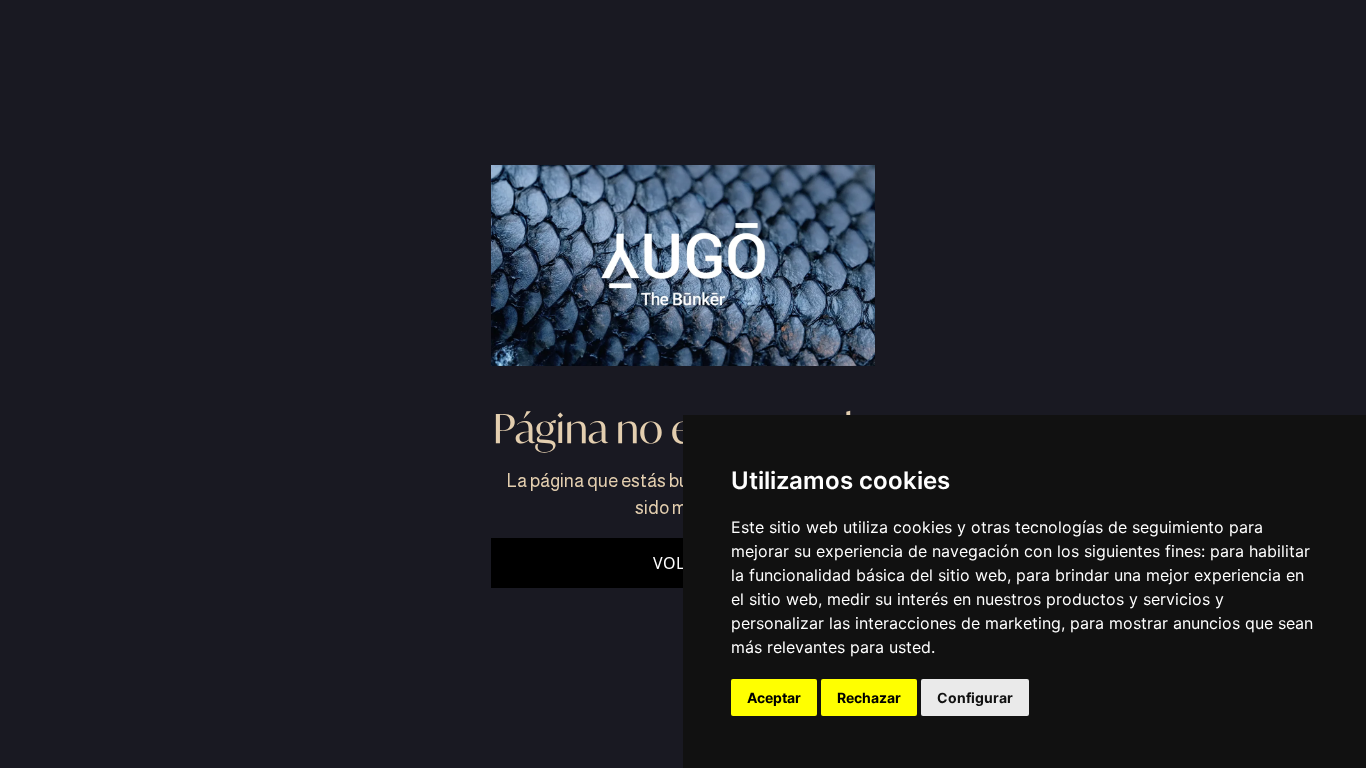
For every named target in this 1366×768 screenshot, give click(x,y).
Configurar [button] (975, 697)
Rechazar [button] (869, 697)
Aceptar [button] (774, 697)
